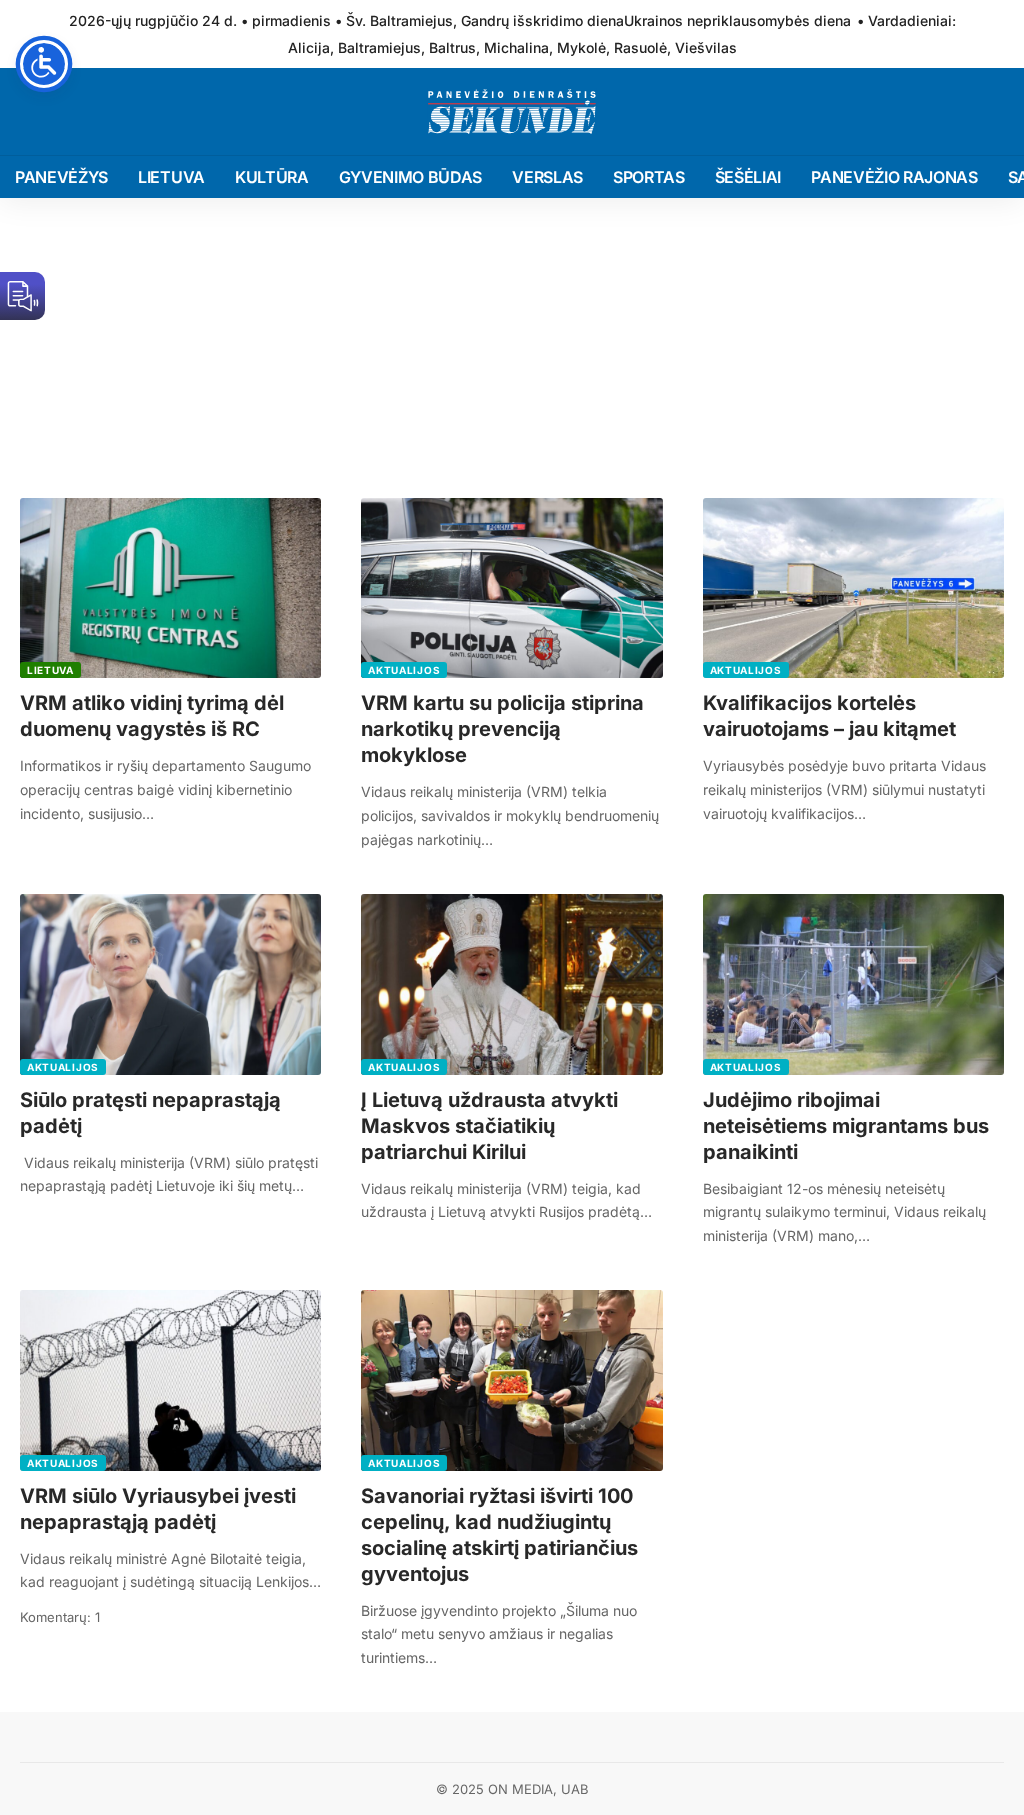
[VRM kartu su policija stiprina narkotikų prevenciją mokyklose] (511, 588)
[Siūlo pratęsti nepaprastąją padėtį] (170, 984)
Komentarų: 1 (60, 1617)
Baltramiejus (379, 47)
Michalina (516, 47)
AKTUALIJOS (404, 670)
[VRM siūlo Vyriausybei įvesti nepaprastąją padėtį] (170, 1380)
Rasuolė (640, 47)
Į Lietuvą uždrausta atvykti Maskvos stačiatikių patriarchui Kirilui (489, 1126)
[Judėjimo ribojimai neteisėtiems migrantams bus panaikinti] (853, 984)
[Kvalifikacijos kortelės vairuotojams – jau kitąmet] (853, 588)
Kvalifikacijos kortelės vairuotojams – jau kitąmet (829, 716)
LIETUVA (50, 670)
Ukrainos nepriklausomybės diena (737, 20)
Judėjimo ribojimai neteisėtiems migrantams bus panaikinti (846, 1126)
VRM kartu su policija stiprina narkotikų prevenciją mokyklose (502, 729)
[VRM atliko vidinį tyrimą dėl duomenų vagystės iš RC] (170, 588)
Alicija (309, 47)
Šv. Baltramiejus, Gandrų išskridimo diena (485, 20)
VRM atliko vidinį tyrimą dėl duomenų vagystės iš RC (152, 716)
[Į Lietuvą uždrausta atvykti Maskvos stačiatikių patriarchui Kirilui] (511, 984)
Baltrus (452, 47)
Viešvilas (706, 47)
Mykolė (581, 47)
